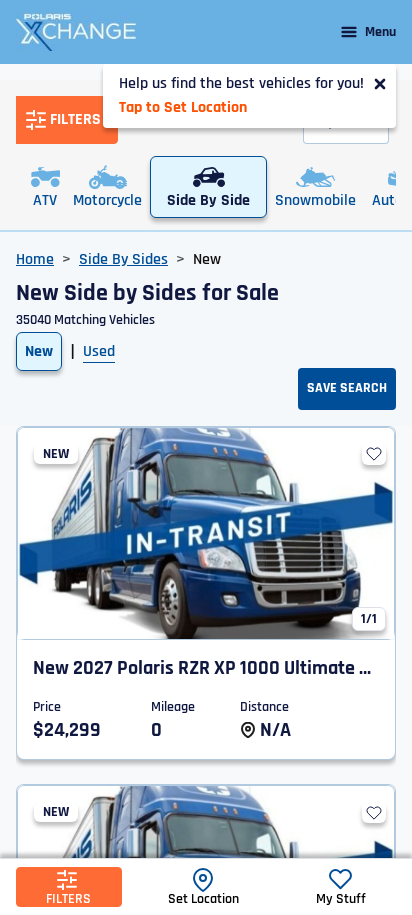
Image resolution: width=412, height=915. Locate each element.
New (39, 351)
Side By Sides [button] (123, 259)
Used (99, 351)
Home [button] (35, 259)
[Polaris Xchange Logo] (76, 32)
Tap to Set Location (183, 107)
